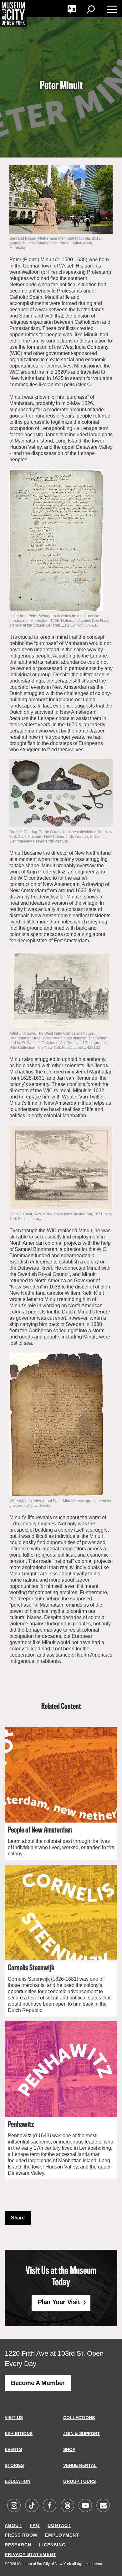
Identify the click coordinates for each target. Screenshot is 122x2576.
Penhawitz (21, 2125)
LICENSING (52, 2545)
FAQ (35, 2525)
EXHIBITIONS (19, 2433)
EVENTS (13, 2449)
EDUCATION (18, 2481)
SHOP (69, 2449)
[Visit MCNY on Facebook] (49, 2506)
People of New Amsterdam (40, 1830)
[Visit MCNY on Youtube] (85, 2506)
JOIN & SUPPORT (82, 2433)
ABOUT (13, 2525)
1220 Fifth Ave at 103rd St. (45, 2353)
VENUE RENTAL (80, 2465)
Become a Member (38, 2383)
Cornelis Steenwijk (31, 1968)
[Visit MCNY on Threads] (67, 2506)
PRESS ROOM (21, 2535)
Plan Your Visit (59, 2302)
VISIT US (14, 2418)
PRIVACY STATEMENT (30, 2554)
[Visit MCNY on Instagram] (14, 2506)
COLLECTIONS (79, 2418)
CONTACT (59, 2525)
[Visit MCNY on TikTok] (32, 2506)
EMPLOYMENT (62, 2535)
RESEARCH (18, 2545)
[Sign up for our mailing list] (103, 2506)
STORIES (14, 2465)
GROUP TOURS (79, 2481)
